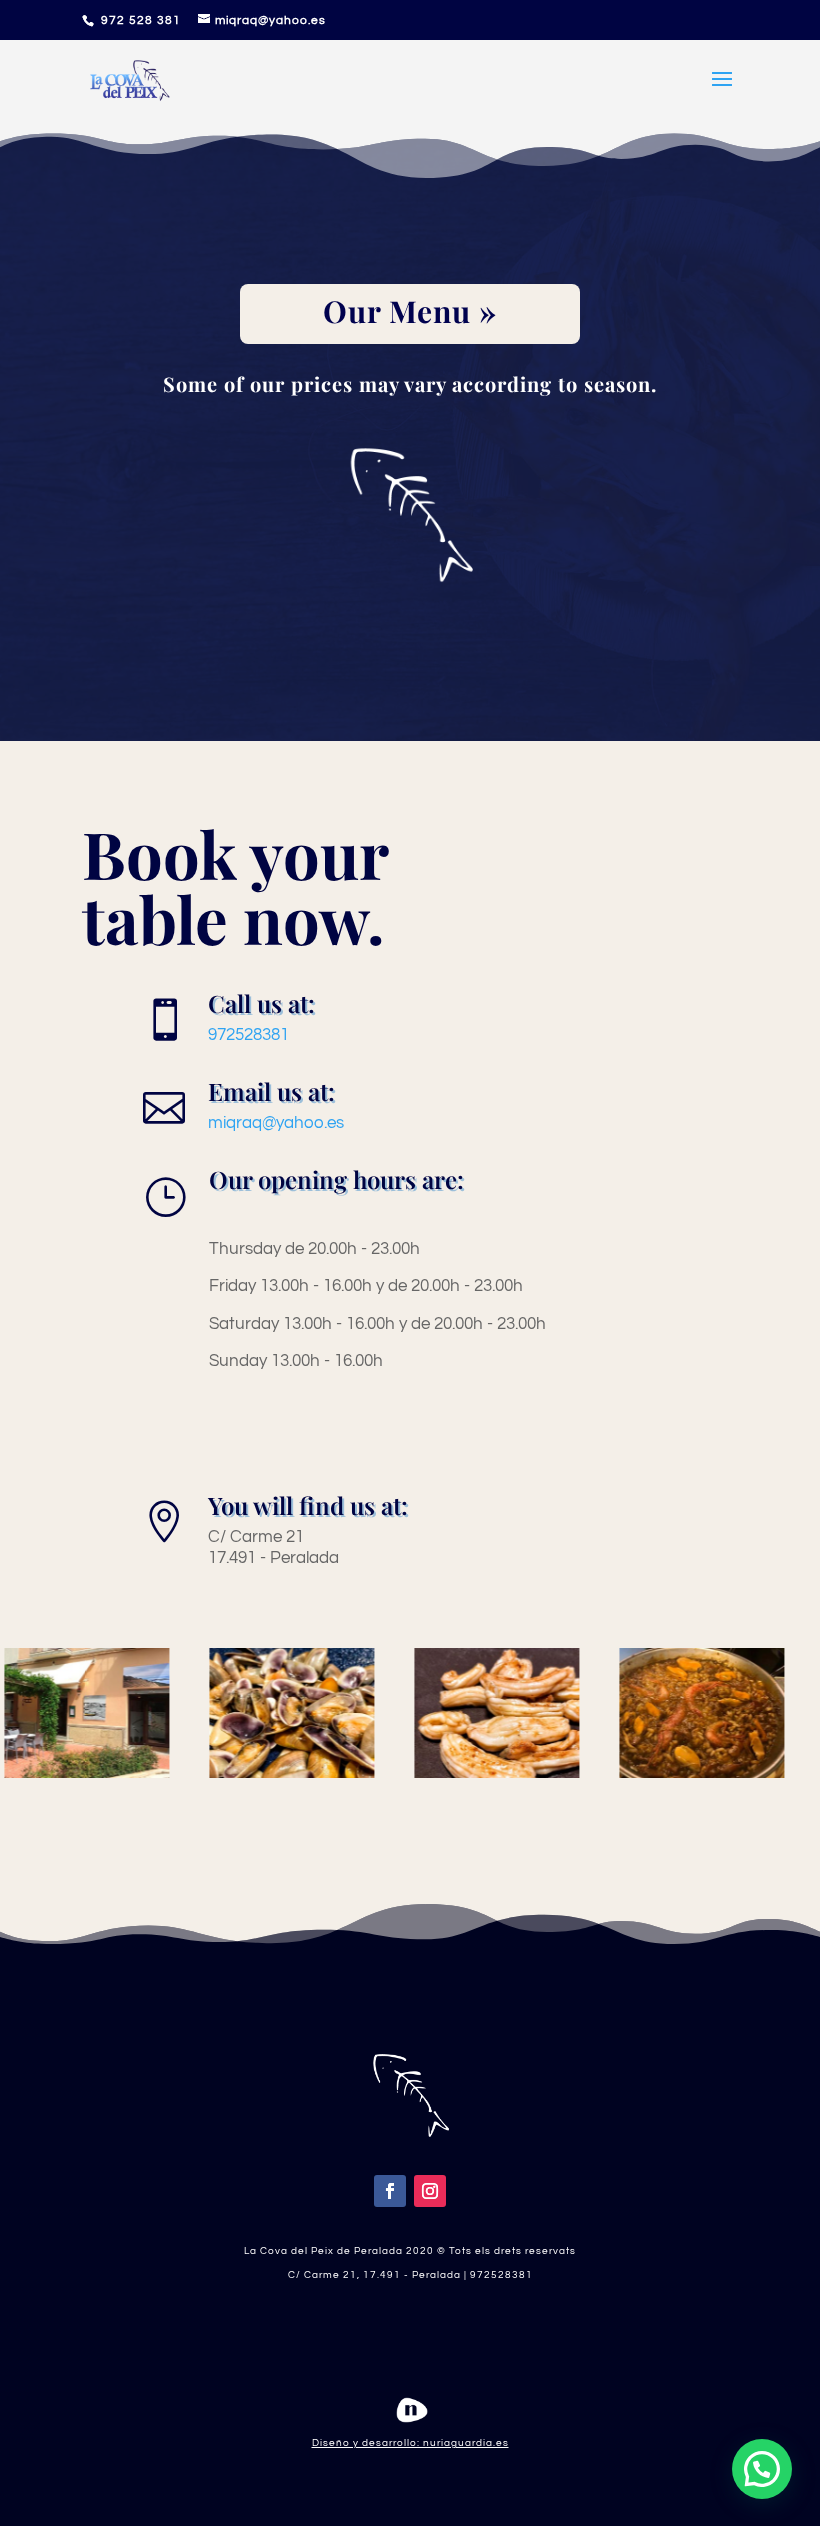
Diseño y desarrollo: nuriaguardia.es (410, 2443)
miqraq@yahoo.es (276, 1123)
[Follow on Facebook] (390, 2191)
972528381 (248, 1035)
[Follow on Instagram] (430, 2191)
